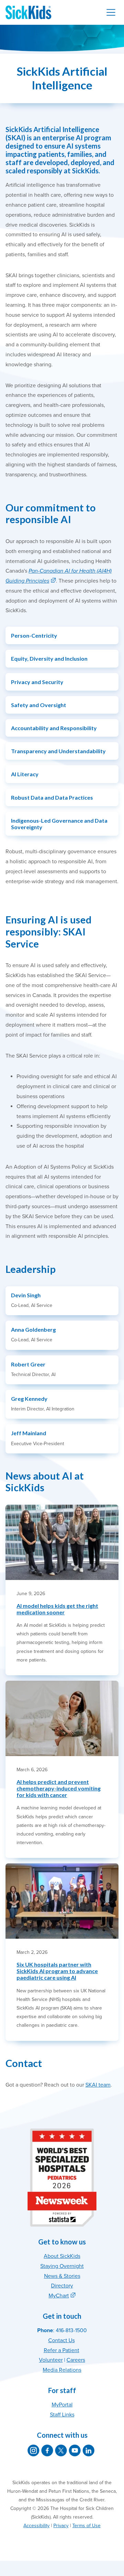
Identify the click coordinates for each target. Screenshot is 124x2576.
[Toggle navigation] (111, 12)
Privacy (61, 2526)
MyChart (59, 2296)
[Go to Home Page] (28, 12)
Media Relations (62, 2370)
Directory (62, 2286)
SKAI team (98, 2085)
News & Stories (62, 2276)
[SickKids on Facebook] (47, 2450)
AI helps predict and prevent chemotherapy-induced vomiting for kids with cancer (59, 1788)
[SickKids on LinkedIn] (89, 2450)
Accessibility (37, 2526)
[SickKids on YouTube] (75, 2450)
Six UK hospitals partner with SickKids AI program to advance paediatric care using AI (57, 1971)
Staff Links (62, 2415)
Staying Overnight (62, 2266)
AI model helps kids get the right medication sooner (57, 1609)
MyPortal (62, 2405)
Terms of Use (86, 2526)
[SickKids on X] (61, 2450)
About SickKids (62, 2256)
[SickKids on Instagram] (33, 2450)
